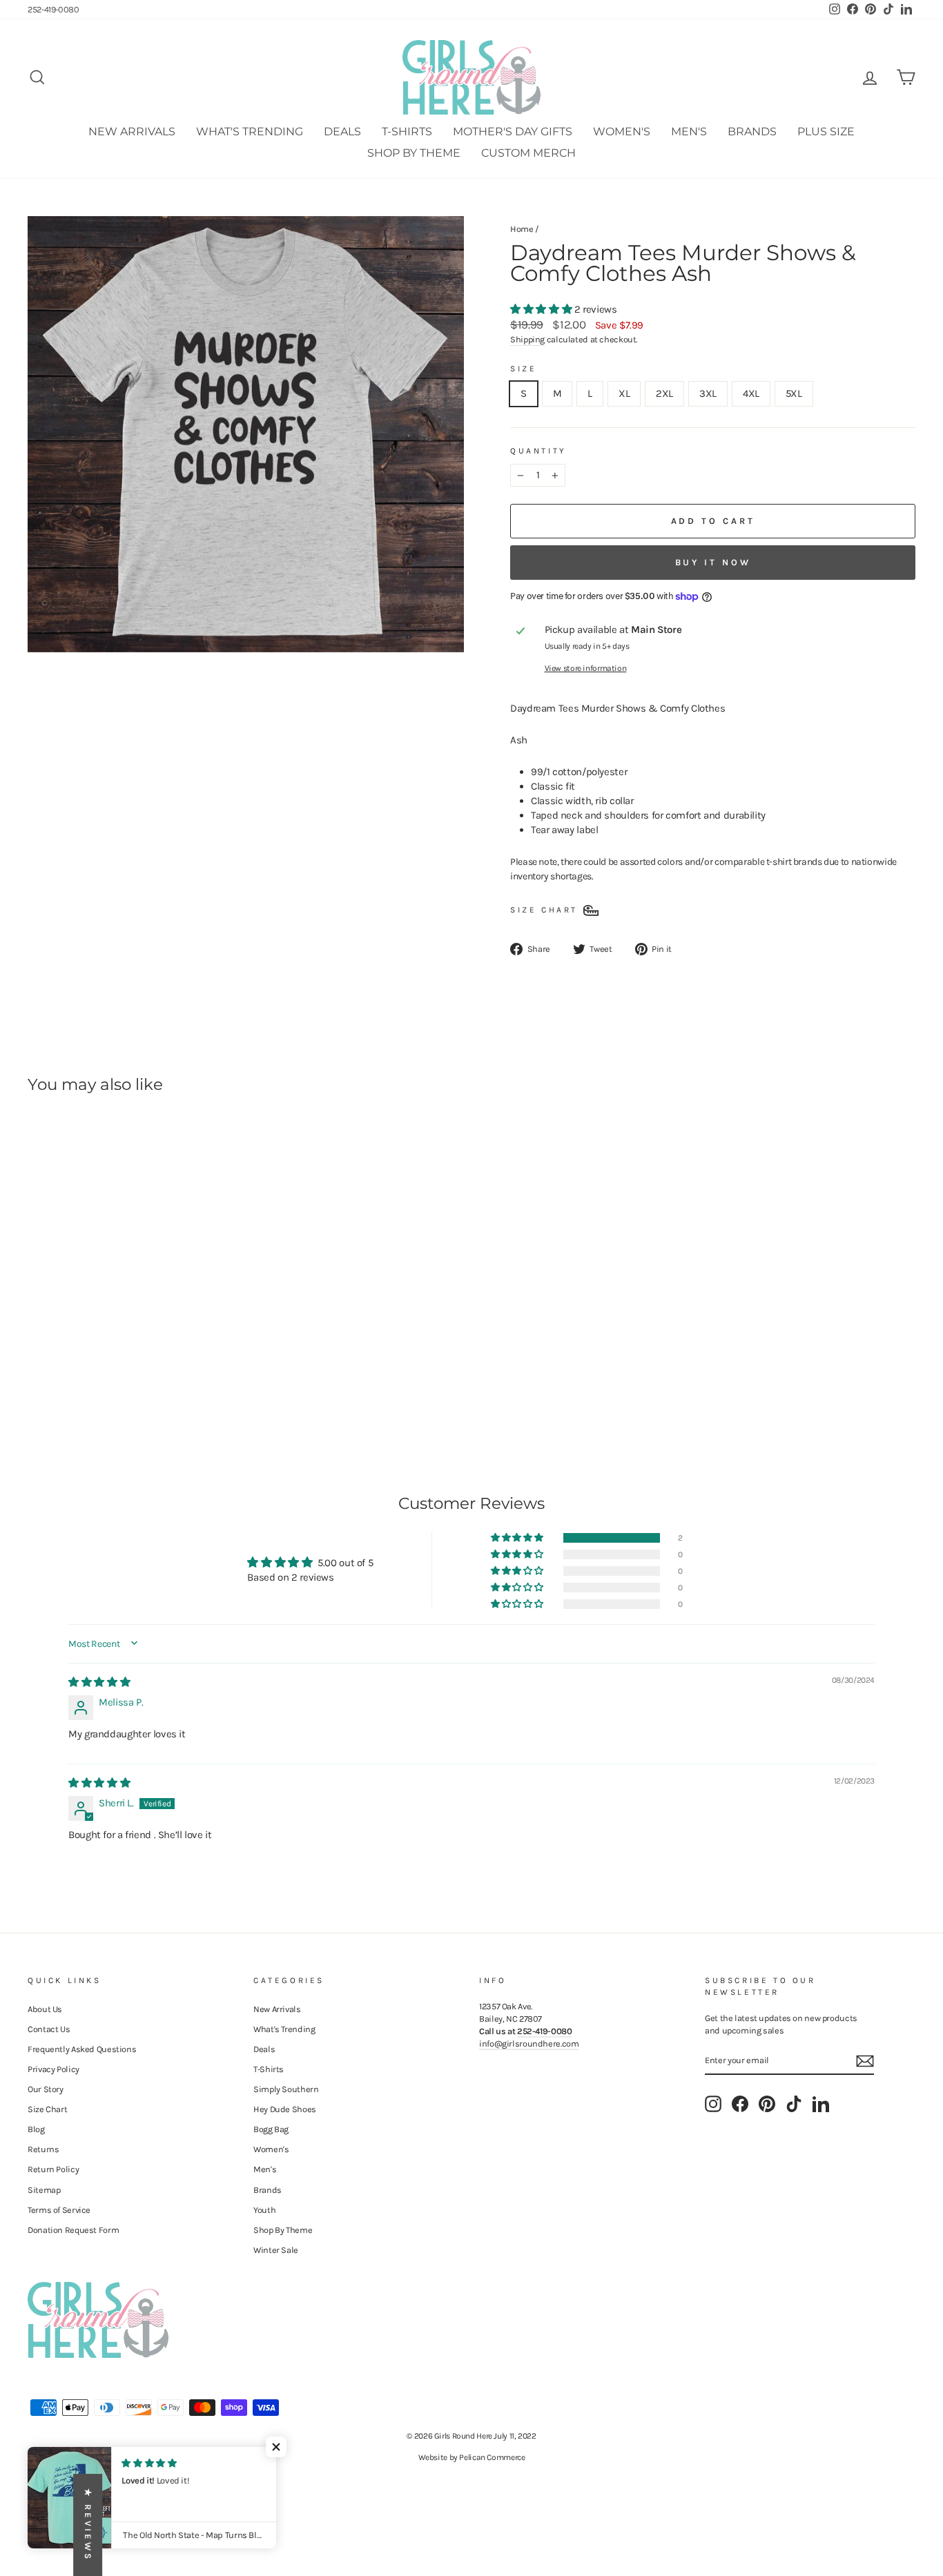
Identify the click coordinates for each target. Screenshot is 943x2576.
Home (522, 229)
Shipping (527, 339)
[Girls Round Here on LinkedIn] (821, 2104)
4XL (751, 393)
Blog (36, 2129)
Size (523, 369)
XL (624, 393)
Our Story (46, 2089)
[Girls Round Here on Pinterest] (767, 2104)
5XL (794, 393)
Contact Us (49, 2029)
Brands (752, 131)
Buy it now (713, 562)
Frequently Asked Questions (82, 2049)
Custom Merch (528, 153)
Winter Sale (276, 2250)
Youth (264, 2210)
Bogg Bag (271, 2129)
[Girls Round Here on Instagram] (713, 2104)
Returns (43, 2149)
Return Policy (53, 2169)
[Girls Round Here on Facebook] (740, 2104)
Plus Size (826, 131)
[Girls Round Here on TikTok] (794, 2104)
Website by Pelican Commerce (472, 2457)
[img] (99, 1682)
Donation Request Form (73, 2230)
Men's (689, 131)
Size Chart (47, 2109)
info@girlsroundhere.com (529, 2043)
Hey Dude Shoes (285, 2109)
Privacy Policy (54, 2069)
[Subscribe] (865, 2061)
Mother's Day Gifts (513, 131)
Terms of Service (59, 2210)
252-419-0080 (54, 9)
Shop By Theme (414, 153)
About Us (45, 2009)
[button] (542, 309)
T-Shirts (407, 131)
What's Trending (250, 131)
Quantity (538, 451)
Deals (342, 131)
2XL (664, 393)
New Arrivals (132, 131)
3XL (708, 393)
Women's (622, 131)
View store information (586, 668)
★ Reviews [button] (88, 2525)
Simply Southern (286, 2089)
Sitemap (44, 2190)
